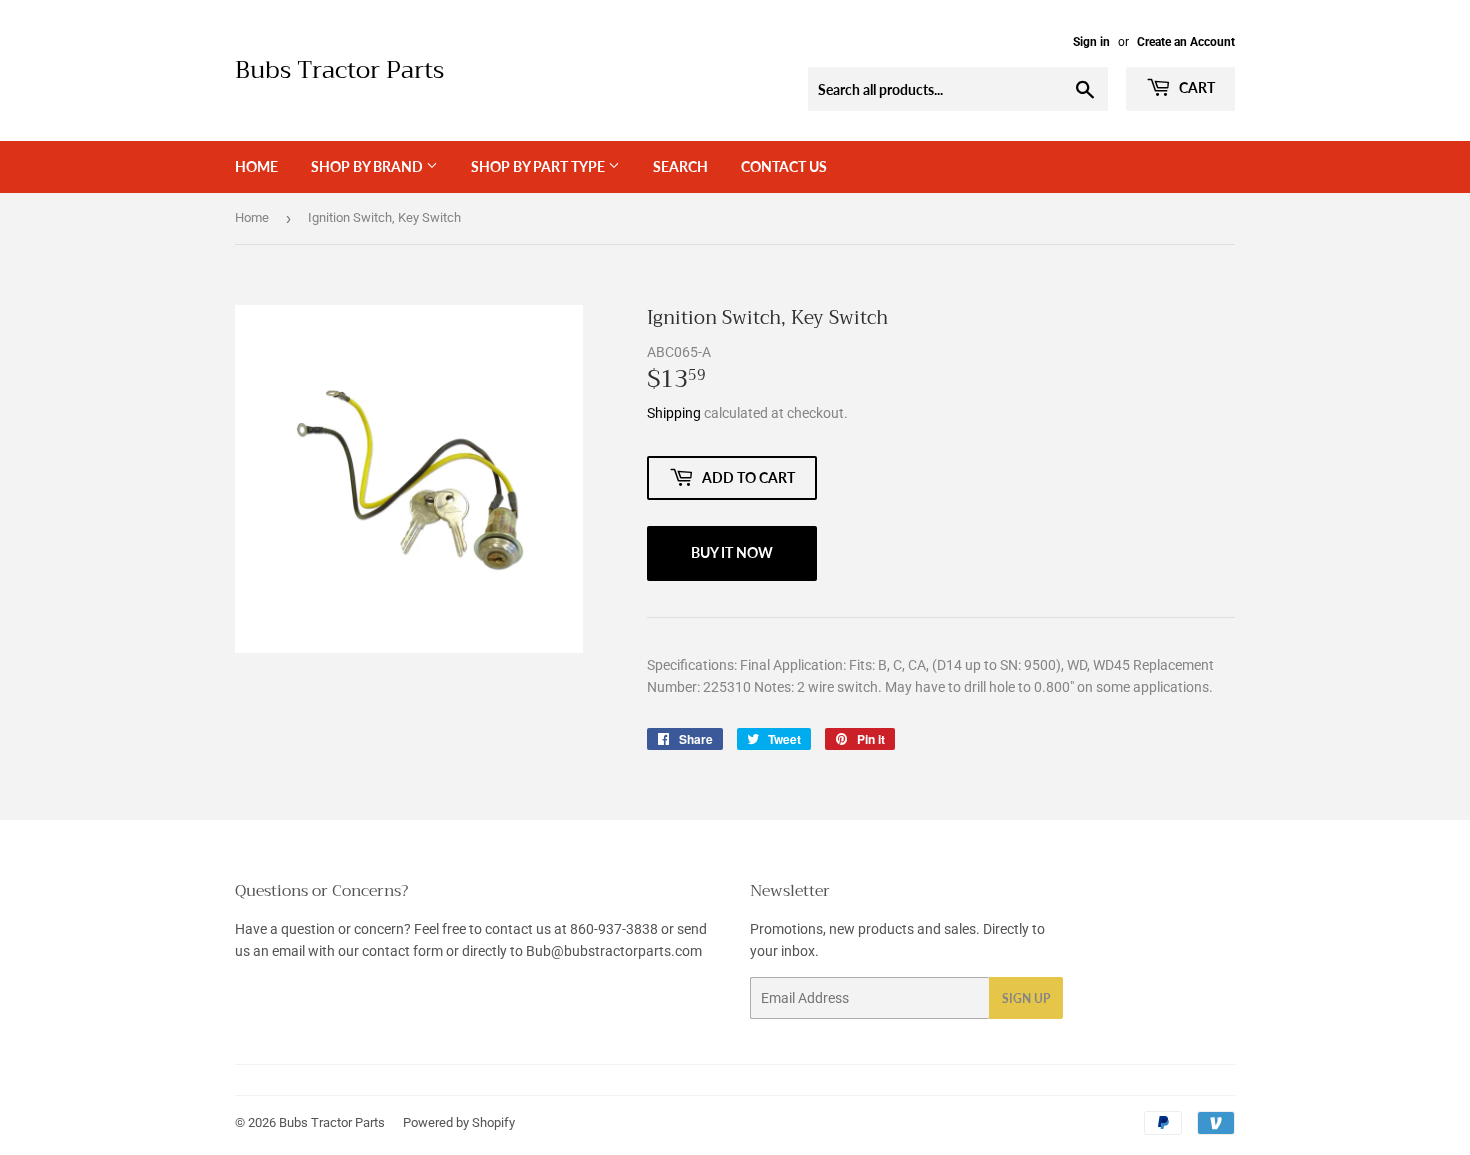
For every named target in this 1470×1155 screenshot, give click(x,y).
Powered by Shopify (459, 1122)
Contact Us (784, 166)
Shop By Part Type (539, 166)
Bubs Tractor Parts (339, 71)
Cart (1195, 87)
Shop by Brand (368, 166)
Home (256, 166)
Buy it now (732, 552)
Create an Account (1186, 42)
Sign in (1091, 42)
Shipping (674, 413)
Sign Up (1026, 998)
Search (680, 166)
